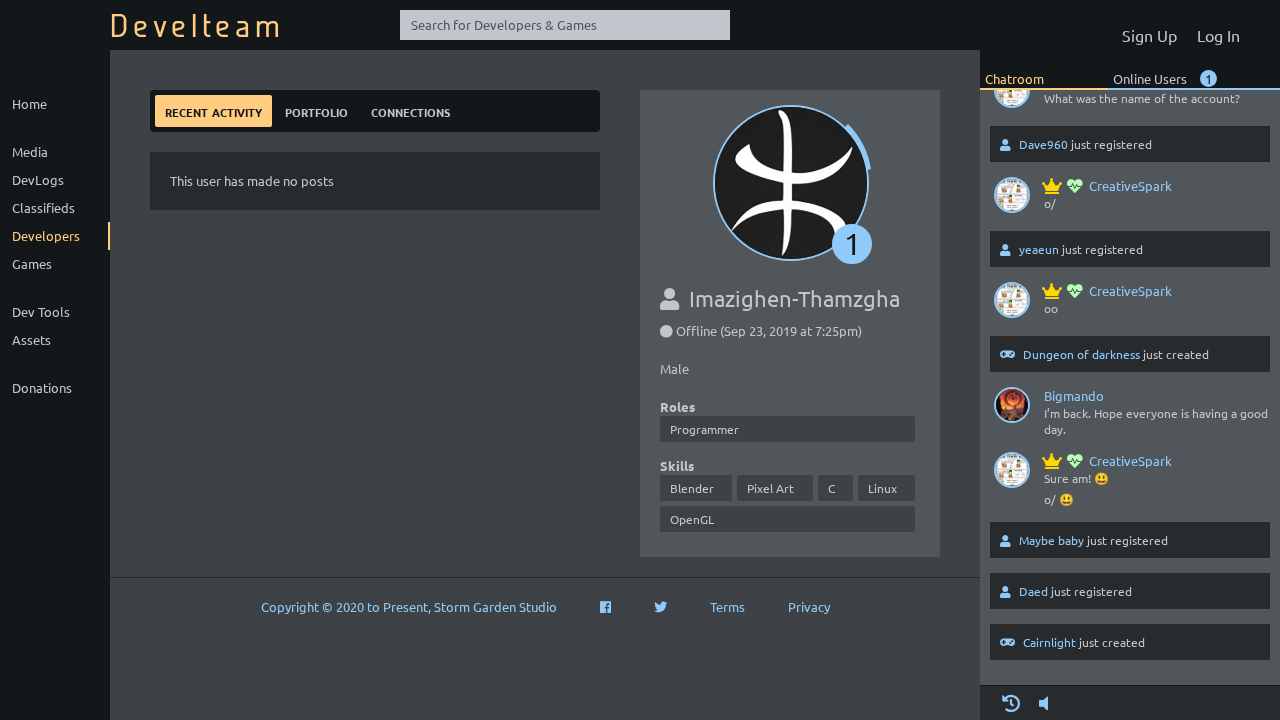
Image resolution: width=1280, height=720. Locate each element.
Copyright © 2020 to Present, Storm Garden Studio (409, 606)
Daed (1033, 591)
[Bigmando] (1012, 409)
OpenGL (692, 519)
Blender (692, 488)
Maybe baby (1051, 540)
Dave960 (1043, 144)
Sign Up (1149, 35)
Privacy (809, 606)
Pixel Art (770, 488)
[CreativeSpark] (1012, 94)
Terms (727, 606)
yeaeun (1039, 249)
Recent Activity (213, 110)
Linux (882, 488)
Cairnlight (1049, 642)
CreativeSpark (1130, 185)
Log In (1218, 35)
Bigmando (1074, 395)
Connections (410, 110)
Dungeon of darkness (1081, 354)
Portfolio (316, 110)
